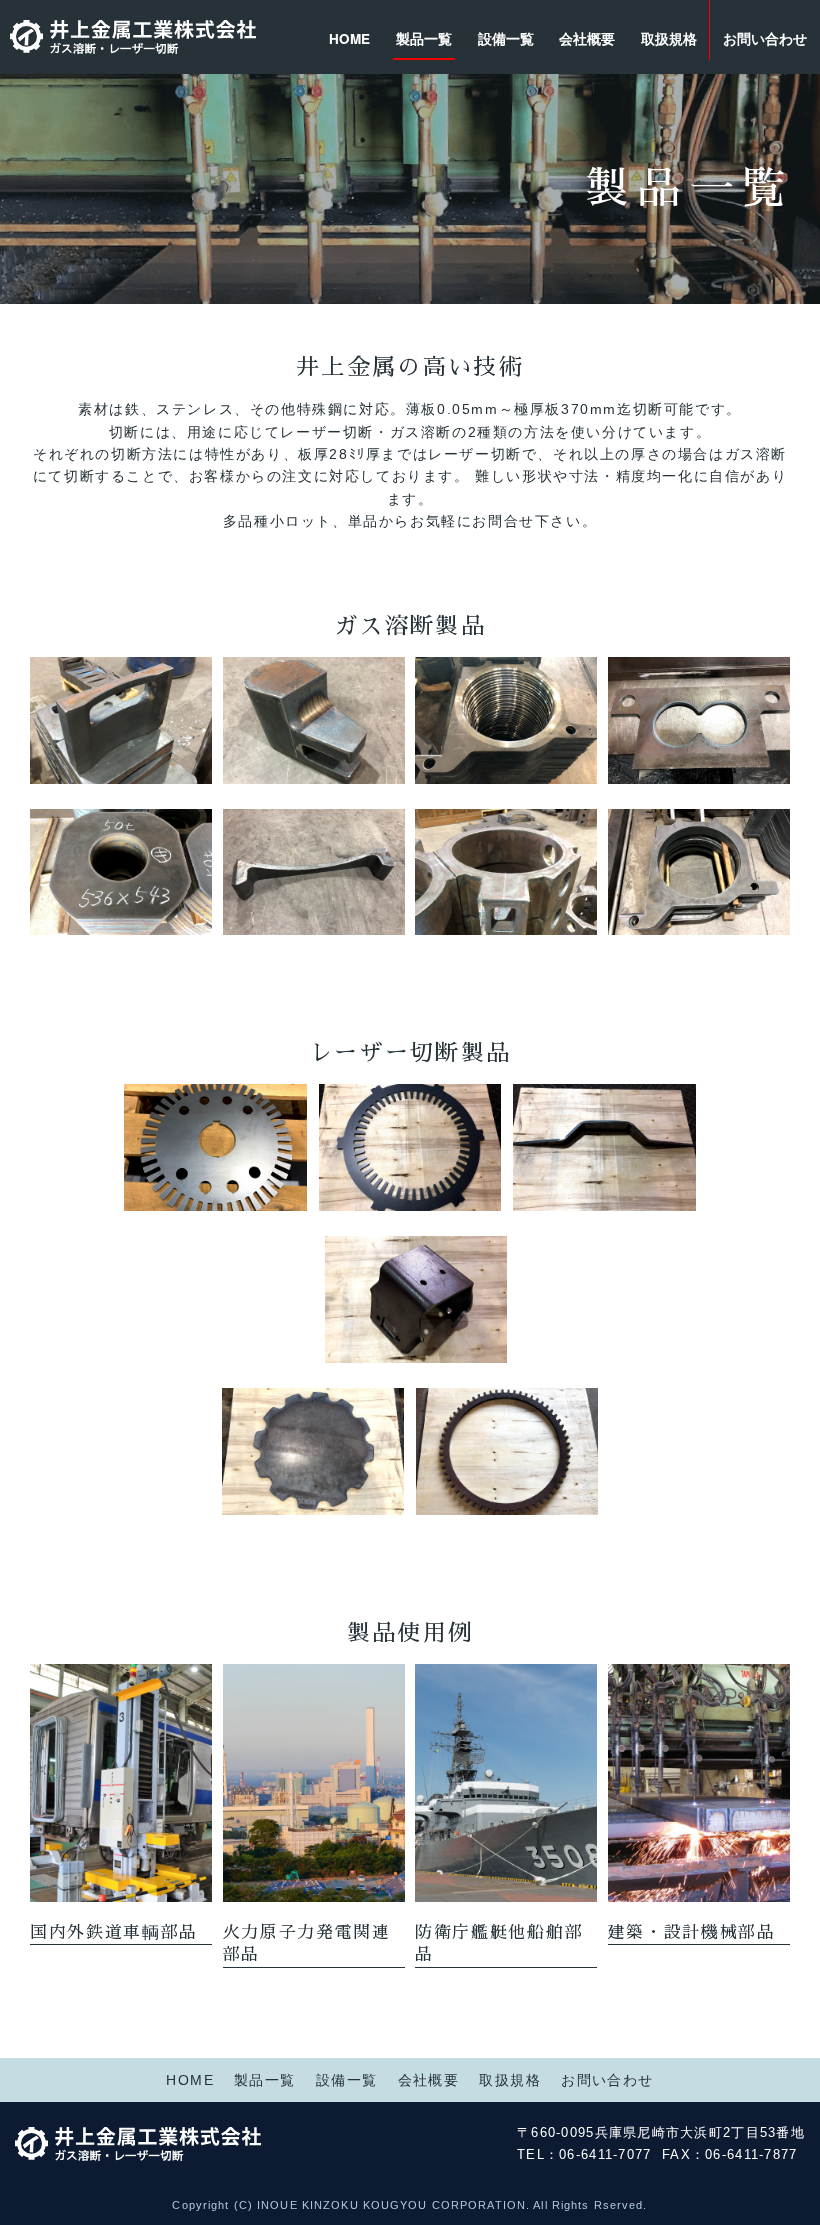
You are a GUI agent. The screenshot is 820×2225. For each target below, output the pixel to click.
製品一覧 (424, 38)
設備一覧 (506, 38)
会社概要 (587, 38)
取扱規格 (669, 38)
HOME (349, 38)
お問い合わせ (765, 38)
